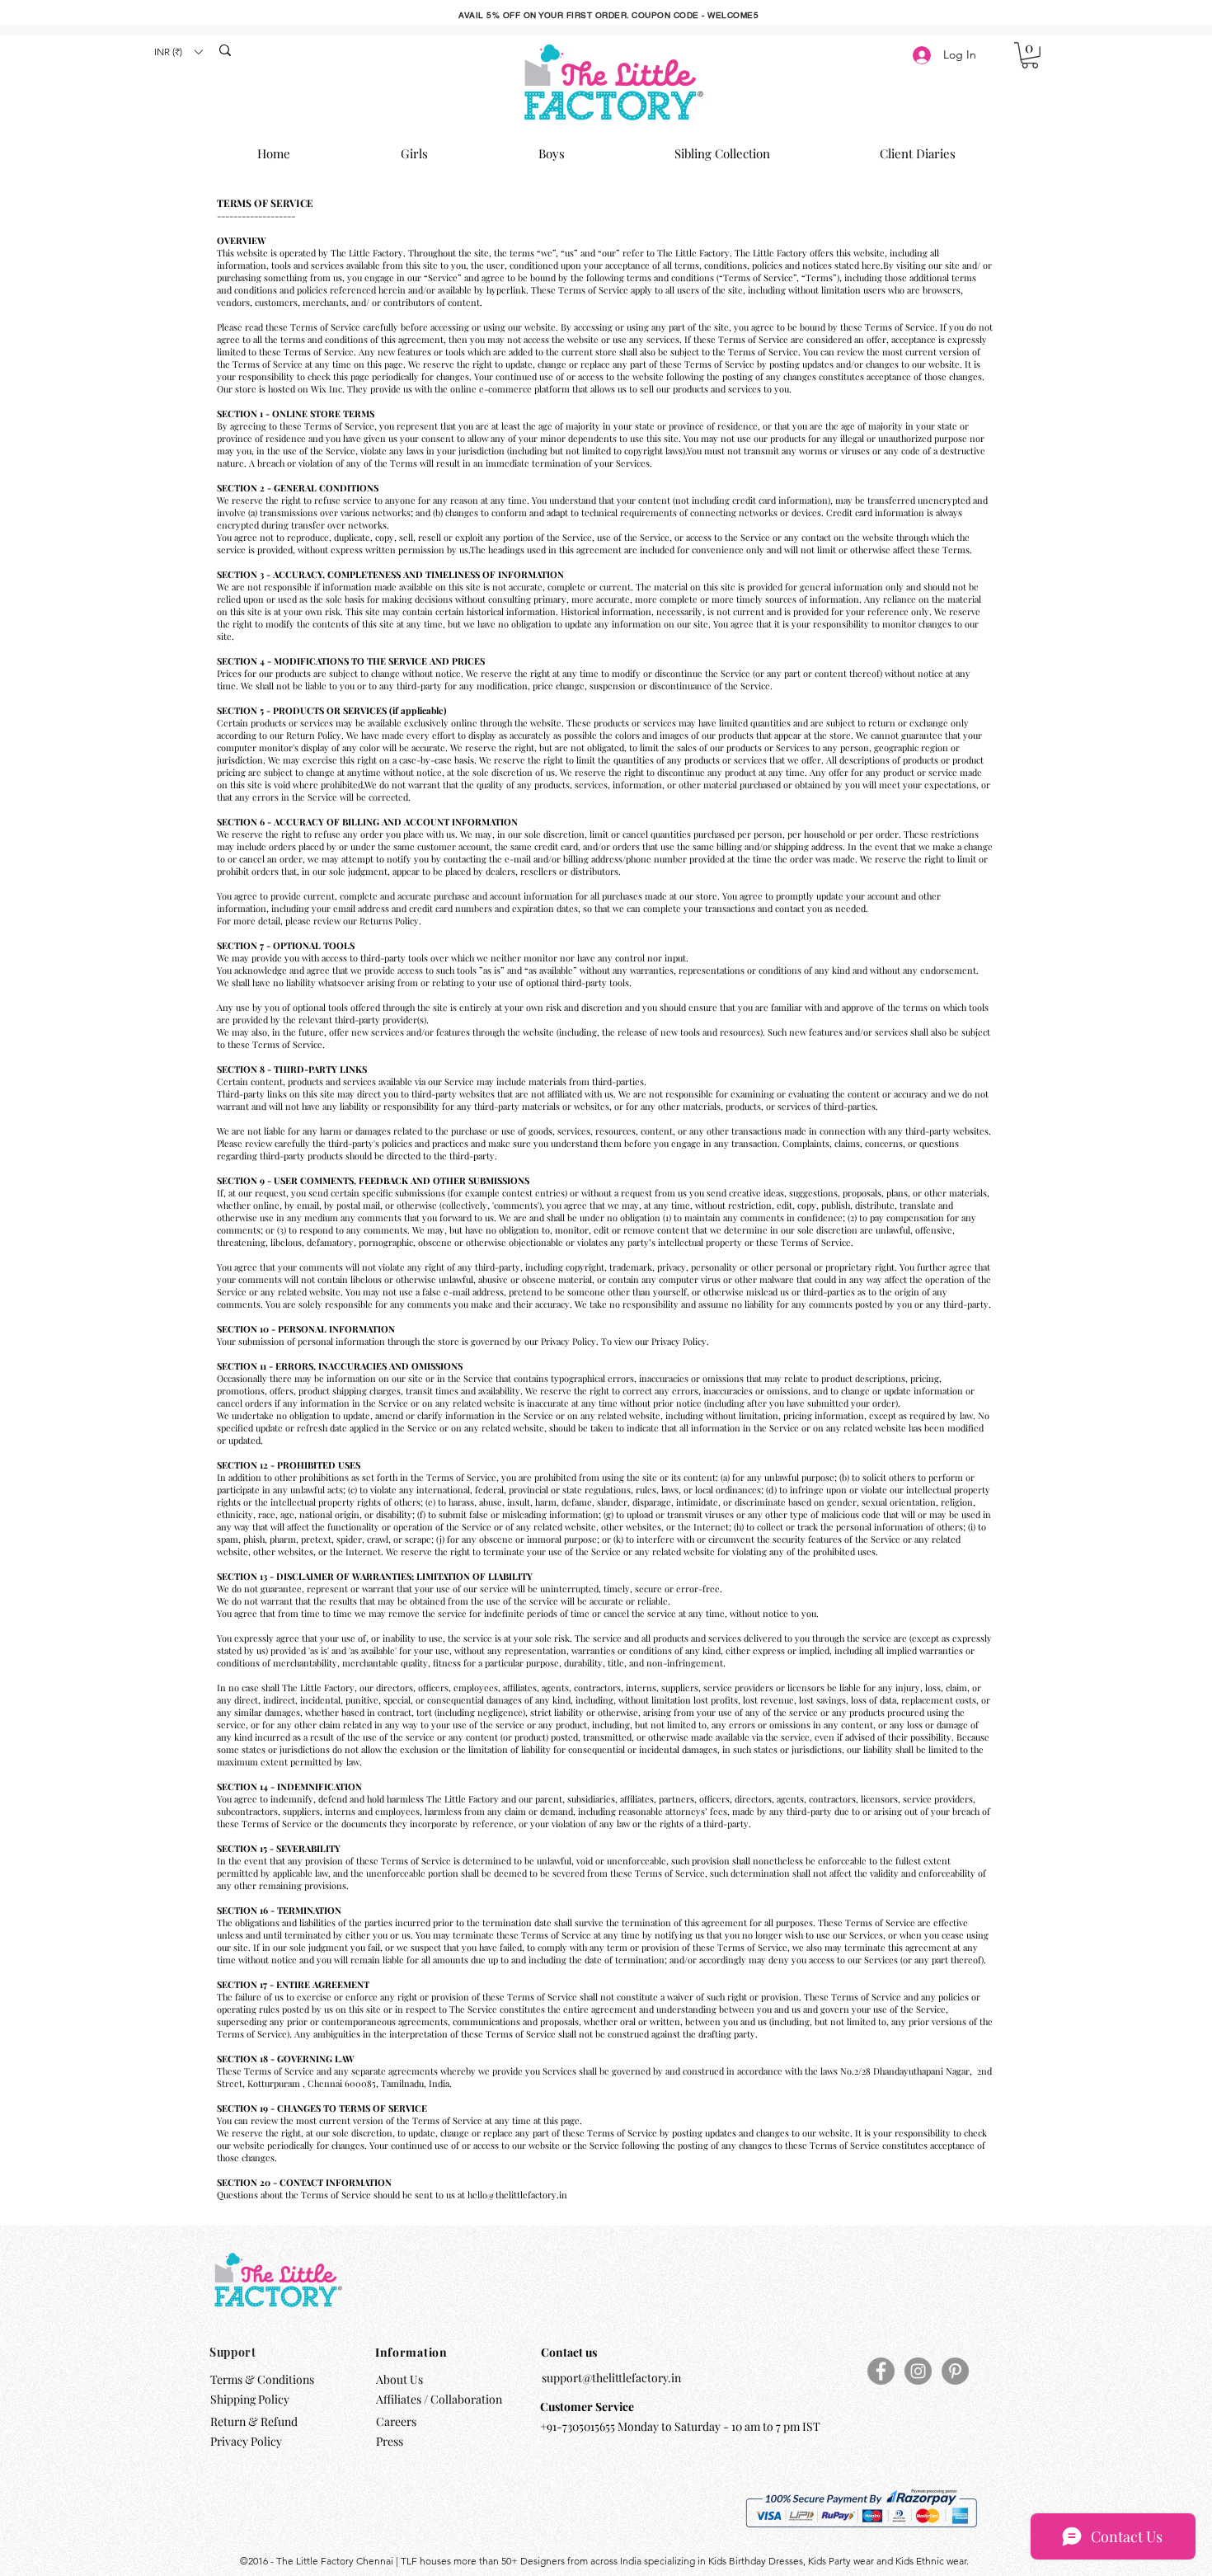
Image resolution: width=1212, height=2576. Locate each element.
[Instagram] (918, 2371)
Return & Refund (255, 2421)
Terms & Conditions (262, 2379)
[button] (178, 52)
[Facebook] (881, 2371)
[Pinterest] (955, 2371)
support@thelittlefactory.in (611, 2378)
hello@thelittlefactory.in (517, 2195)
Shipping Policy (250, 2399)
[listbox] (178, 52)
